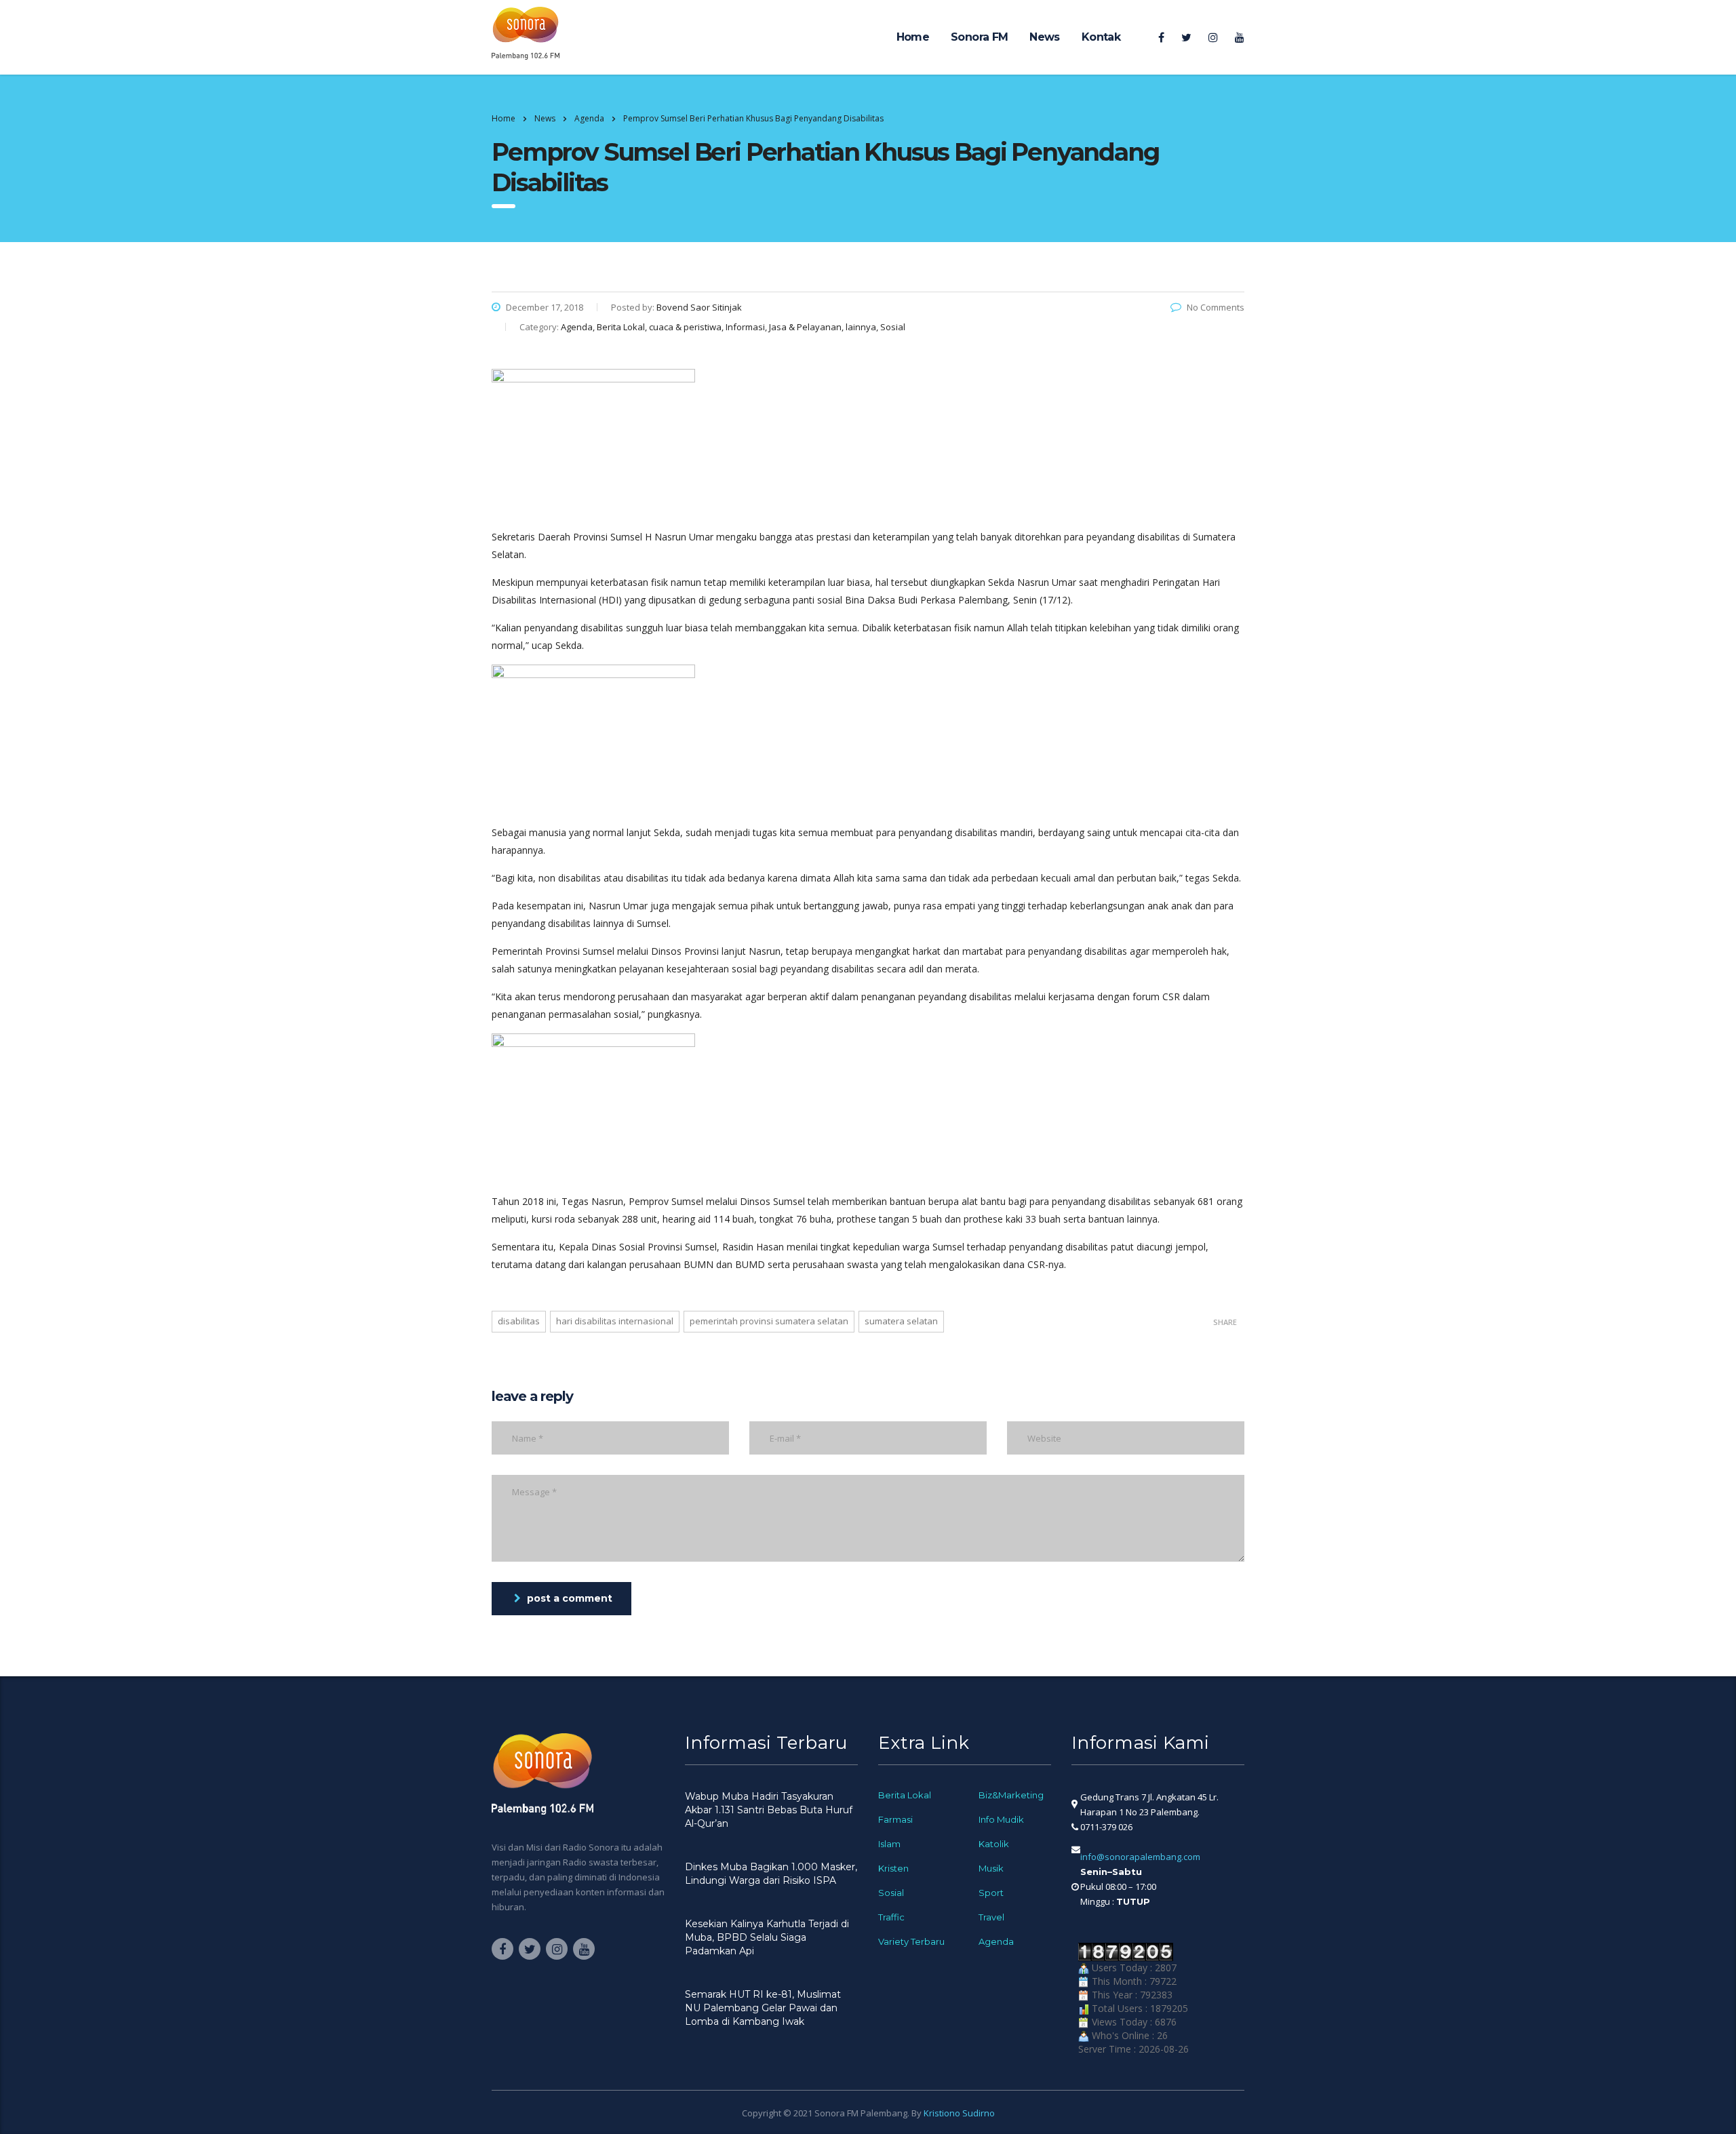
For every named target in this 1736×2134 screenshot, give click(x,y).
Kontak (1101, 37)
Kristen (893, 1868)
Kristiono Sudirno (959, 2113)
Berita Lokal (905, 1795)
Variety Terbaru (911, 1941)
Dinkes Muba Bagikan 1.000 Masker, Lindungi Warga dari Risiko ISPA (771, 1874)
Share (1225, 1322)
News (1044, 37)
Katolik (994, 1844)
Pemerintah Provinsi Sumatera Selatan (769, 1321)
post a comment (570, 1598)
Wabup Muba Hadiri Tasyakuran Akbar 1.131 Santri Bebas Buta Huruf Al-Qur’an (769, 1810)
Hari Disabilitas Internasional (615, 1321)
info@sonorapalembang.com (1140, 1857)
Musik (991, 1868)
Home (913, 37)
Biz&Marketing (1011, 1795)
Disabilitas (519, 1321)
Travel (991, 1917)
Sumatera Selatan (901, 1321)
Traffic (891, 1917)
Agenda (996, 1941)
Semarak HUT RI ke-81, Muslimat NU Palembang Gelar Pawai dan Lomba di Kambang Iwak (763, 2008)
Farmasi (895, 1819)
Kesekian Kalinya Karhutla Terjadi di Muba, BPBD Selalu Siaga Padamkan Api (767, 1937)
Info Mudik (1001, 1819)
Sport (991, 1893)
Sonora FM (979, 37)
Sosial (891, 1893)
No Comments (1216, 307)
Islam (889, 1844)
